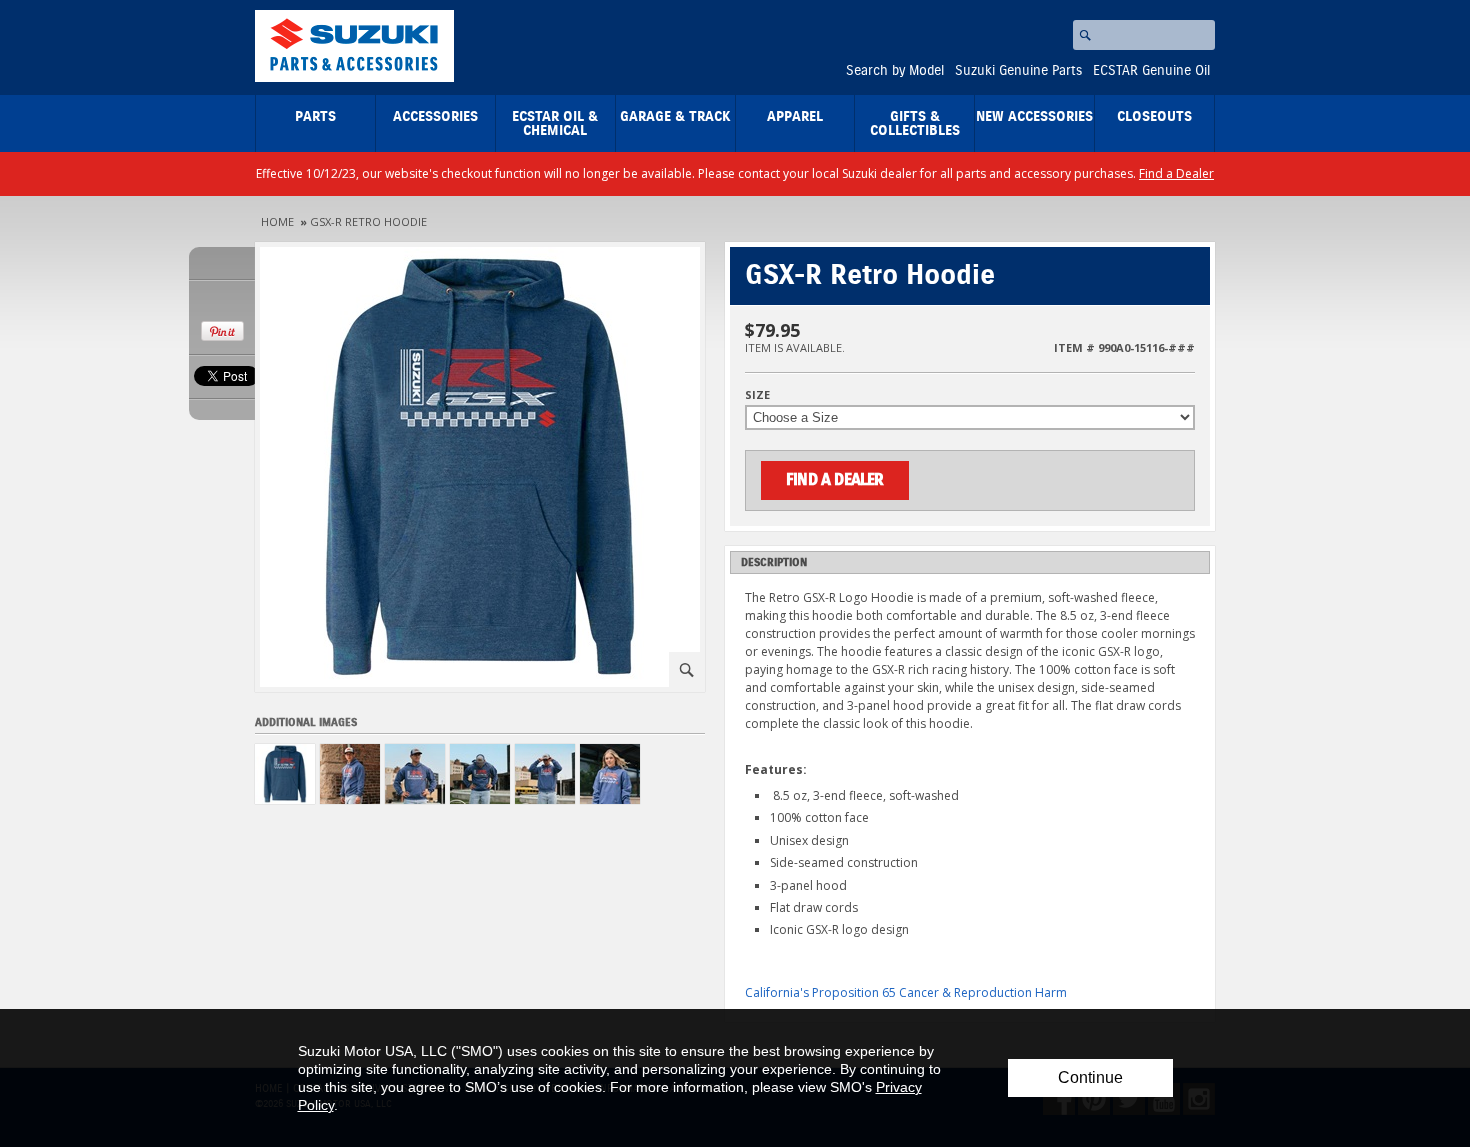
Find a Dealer (1176, 173)
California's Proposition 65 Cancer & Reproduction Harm (906, 992)
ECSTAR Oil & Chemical (555, 124)
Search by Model (895, 71)
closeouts (1154, 117)
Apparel (795, 117)
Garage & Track (675, 117)
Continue (1090, 1077)
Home (277, 221)
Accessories (435, 117)
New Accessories (1034, 117)
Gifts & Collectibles (915, 124)
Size (757, 394)
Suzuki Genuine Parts (1018, 71)
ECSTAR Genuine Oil (1151, 71)
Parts (315, 117)
